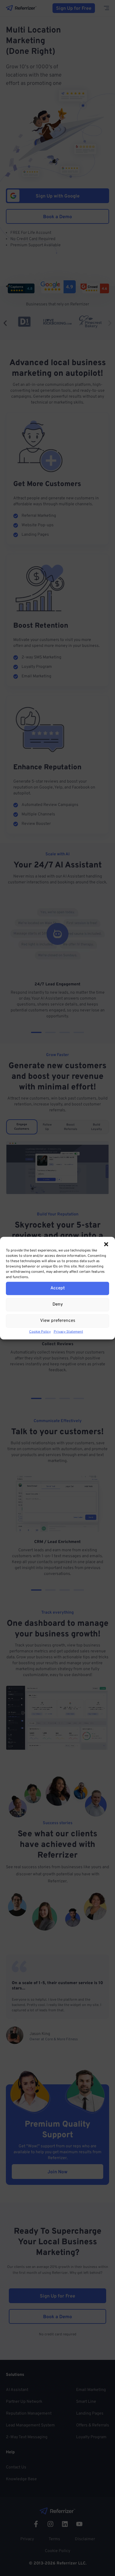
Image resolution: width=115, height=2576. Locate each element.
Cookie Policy (40, 1332)
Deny (58, 1305)
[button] (106, 1244)
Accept (58, 1288)
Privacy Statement (68, 1332)
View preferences (58, 1321)
